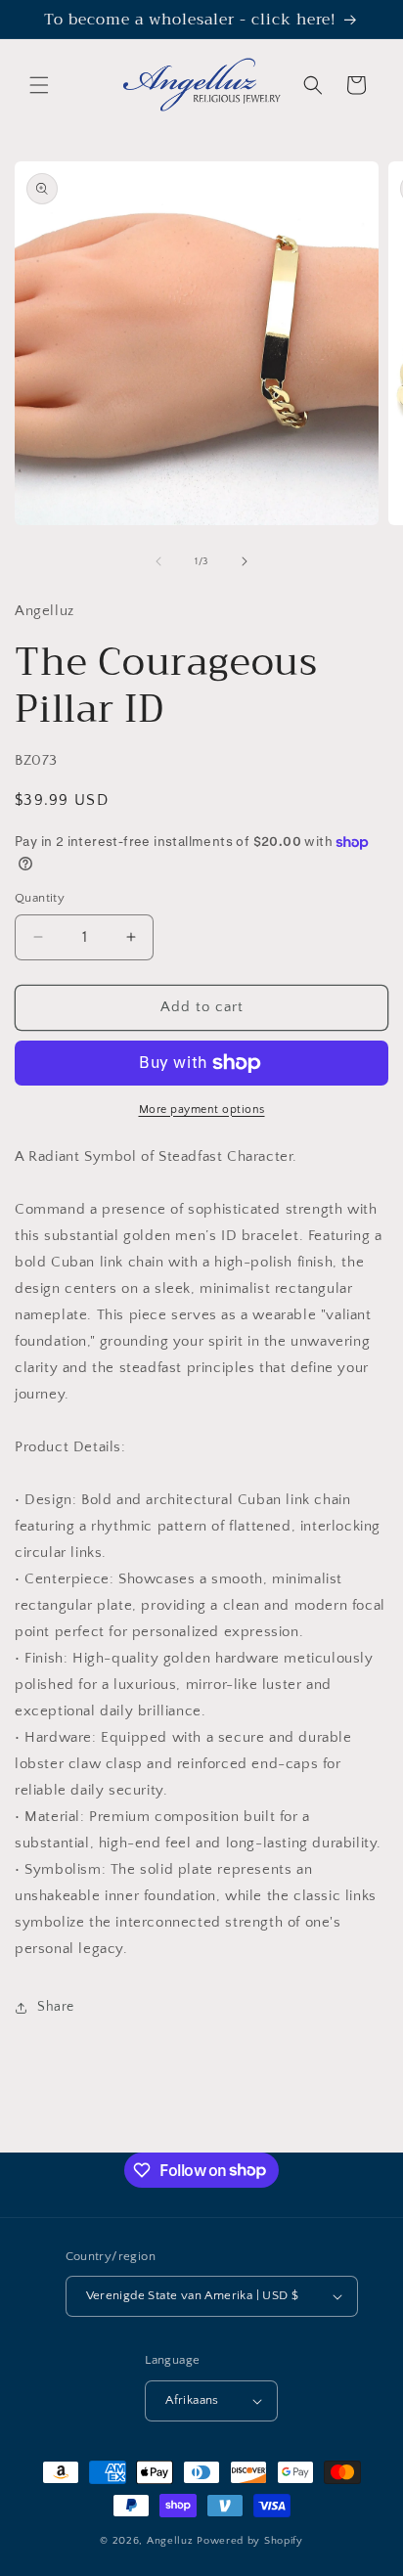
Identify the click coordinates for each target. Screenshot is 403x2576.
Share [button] (56, 2007)
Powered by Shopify (250, 2541)
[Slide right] (245, 561)
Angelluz (172, 2541)
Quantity (40, 898)
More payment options (202, 1110)
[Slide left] (158, 561)
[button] (39, 85)
